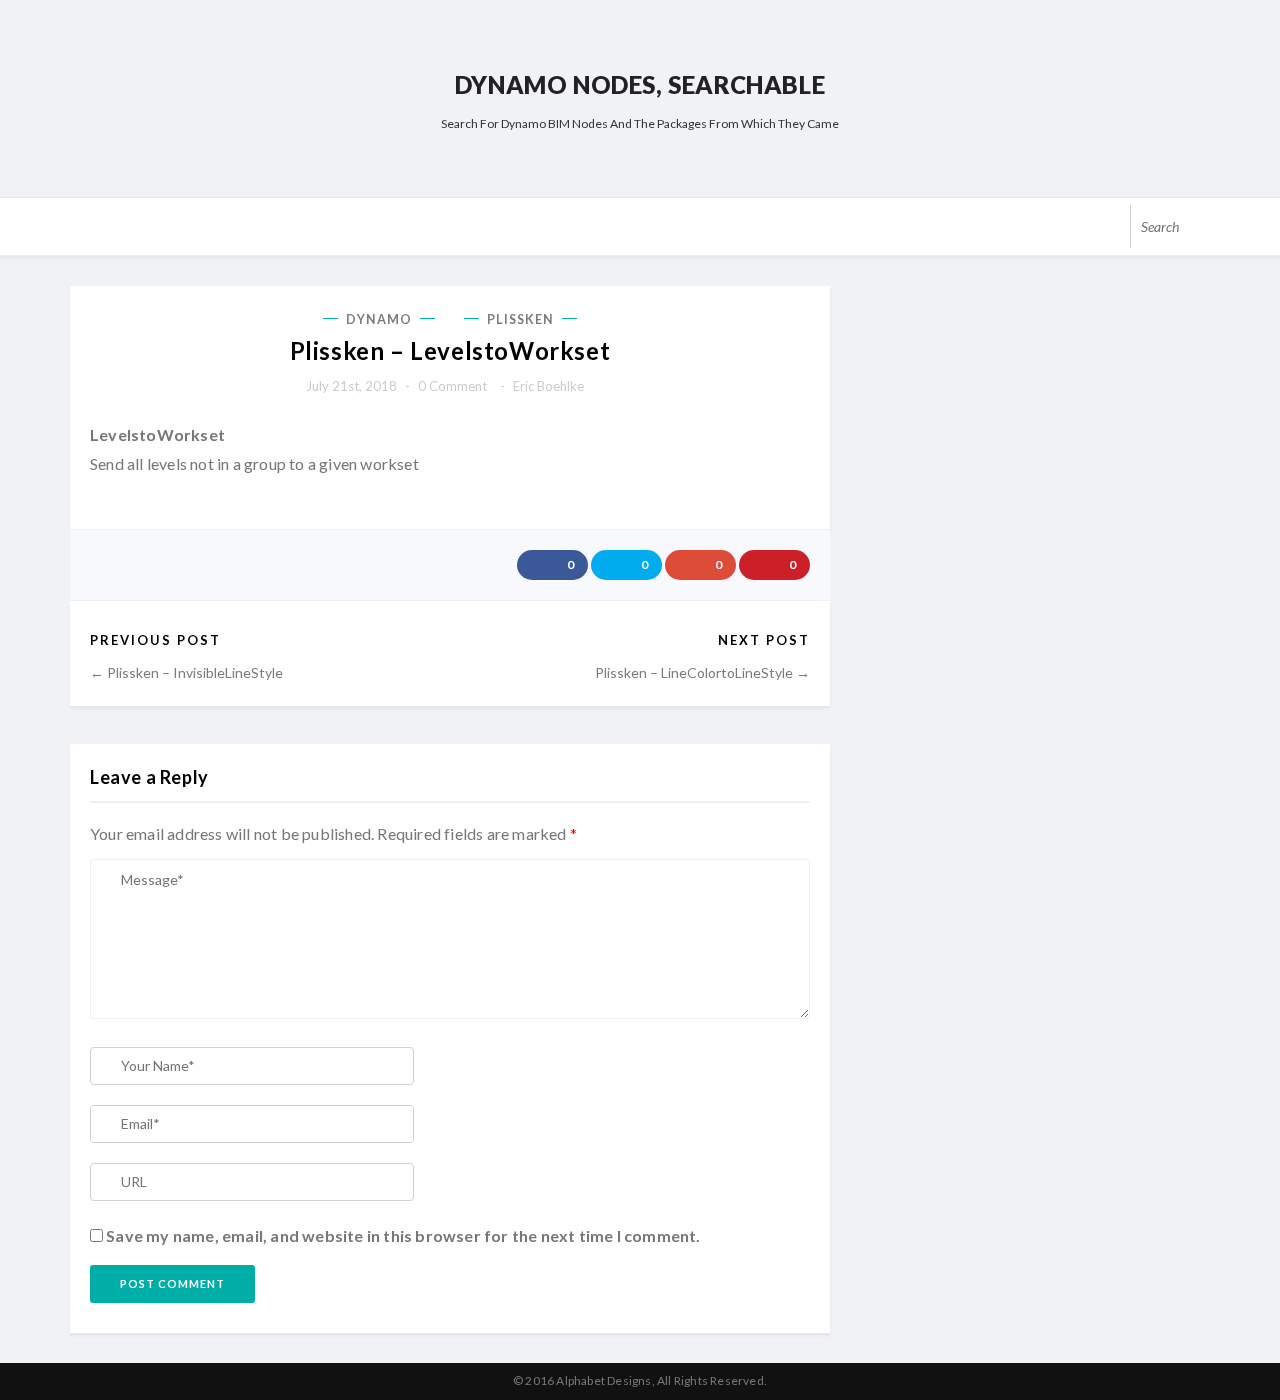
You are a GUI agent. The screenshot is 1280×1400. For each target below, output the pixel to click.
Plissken (520, 319)
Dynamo (379, 319)
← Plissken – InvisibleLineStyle (186, 672)
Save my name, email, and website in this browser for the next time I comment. (403, 1235)
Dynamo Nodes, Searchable (640, 84)
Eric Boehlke (548, 386)
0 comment (452, 386)
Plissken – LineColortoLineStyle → (702, 672)
